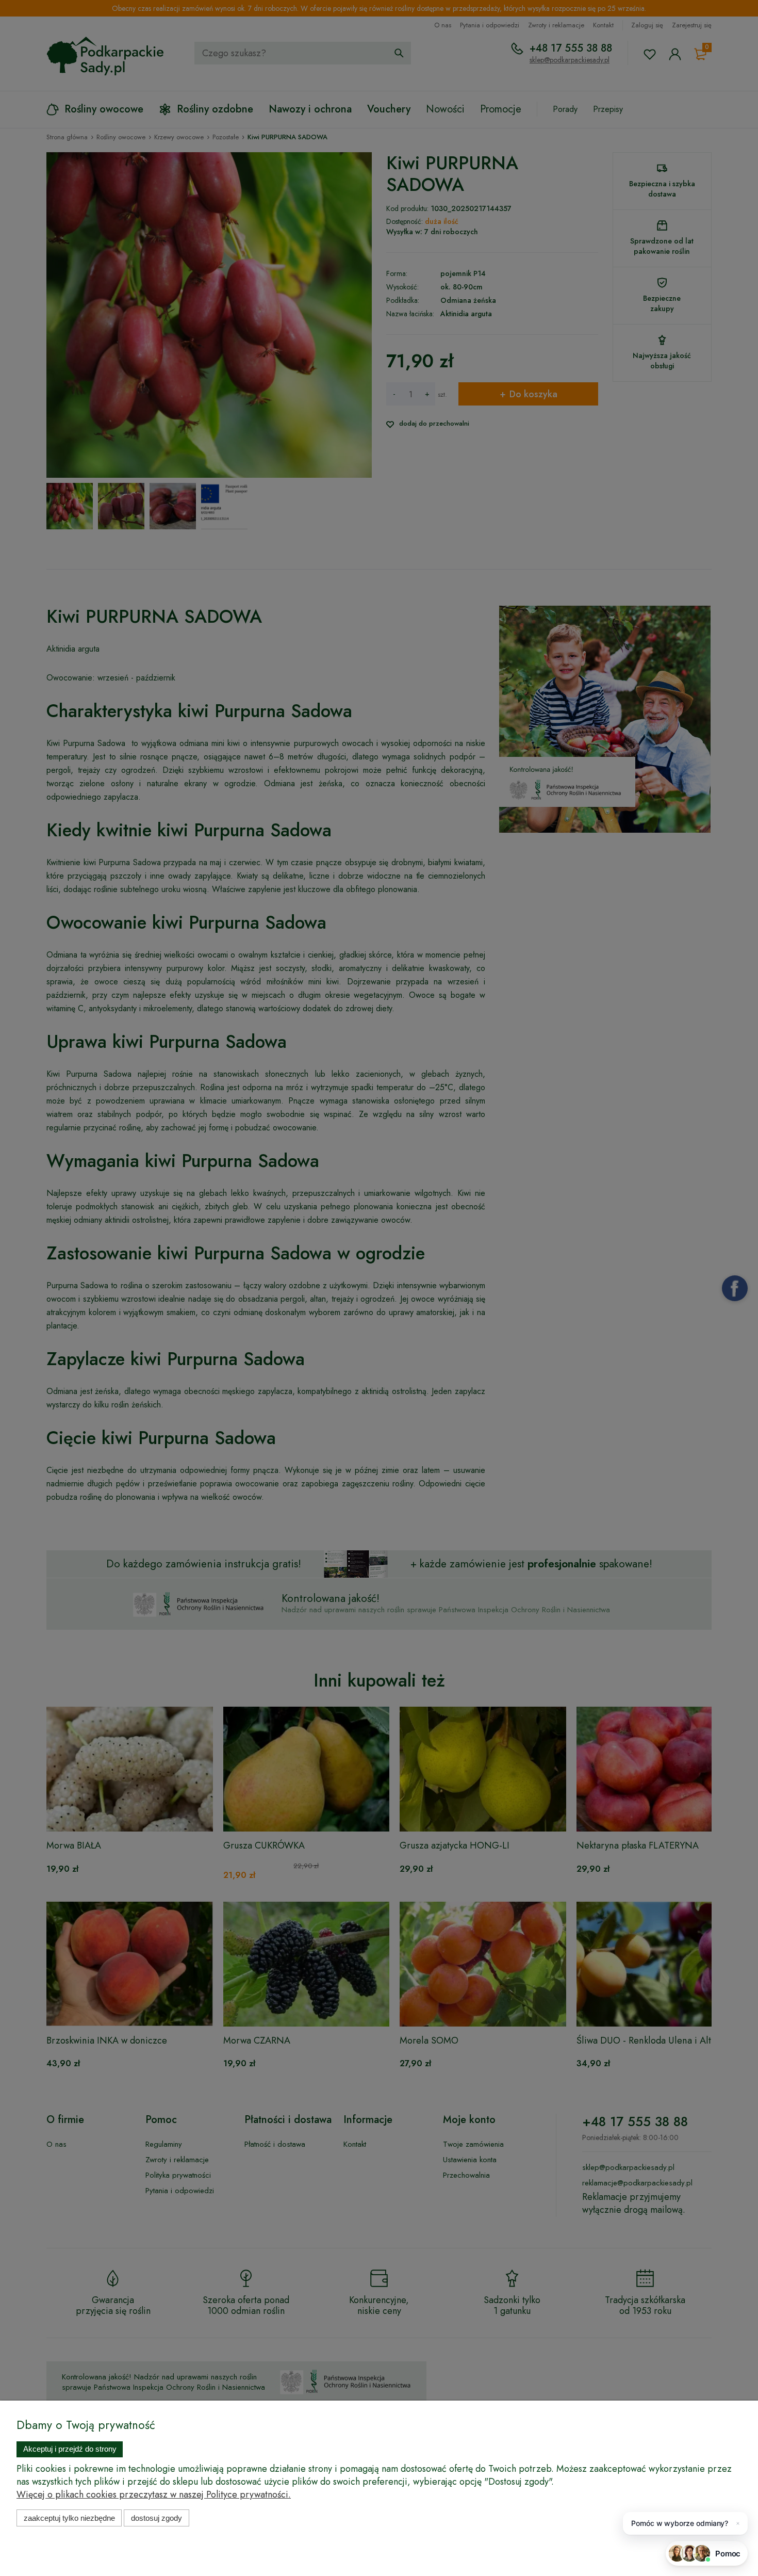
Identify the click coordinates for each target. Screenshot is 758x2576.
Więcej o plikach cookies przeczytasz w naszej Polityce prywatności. (154, 2494)
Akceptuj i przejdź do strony (70, 2449)
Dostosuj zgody (156, 2518)
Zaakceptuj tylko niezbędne (69, 2518)
